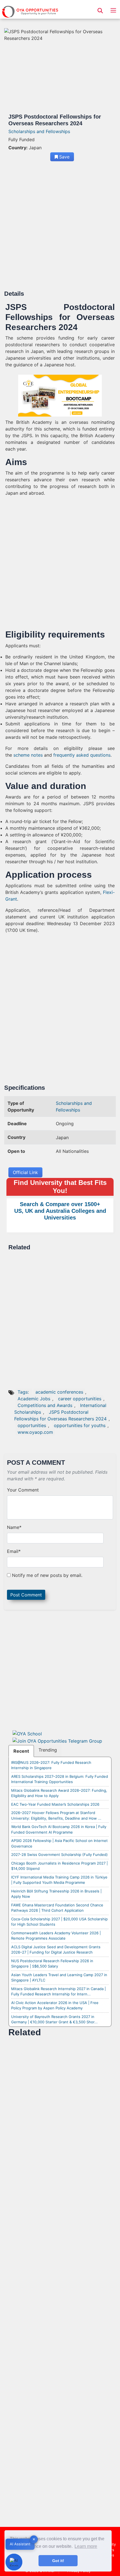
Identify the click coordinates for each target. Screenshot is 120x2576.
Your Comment (23, 1490)
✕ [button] (34, 2539)
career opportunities (80, 1399)
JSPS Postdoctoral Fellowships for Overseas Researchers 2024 (60, 1415)
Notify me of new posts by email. (47, 1575)
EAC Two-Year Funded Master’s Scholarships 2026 (55, 1804)
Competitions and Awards (45, 1405)
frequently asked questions (82, 755)
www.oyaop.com (35, 1432)
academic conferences (59, 1392)
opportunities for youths (80, 1425)
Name (14, 1527)
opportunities (32, 1425)
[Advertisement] (60, 228)
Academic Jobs (34, 1399)
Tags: (24, 1392)
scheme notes (28, 755)
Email (14, 1551)
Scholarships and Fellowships (39, 131)
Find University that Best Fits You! (60, 1187)
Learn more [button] (86, 2546)
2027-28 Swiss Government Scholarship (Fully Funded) (59, 1855)
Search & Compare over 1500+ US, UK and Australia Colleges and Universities (60, 1211)
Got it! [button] (58, 2561)
